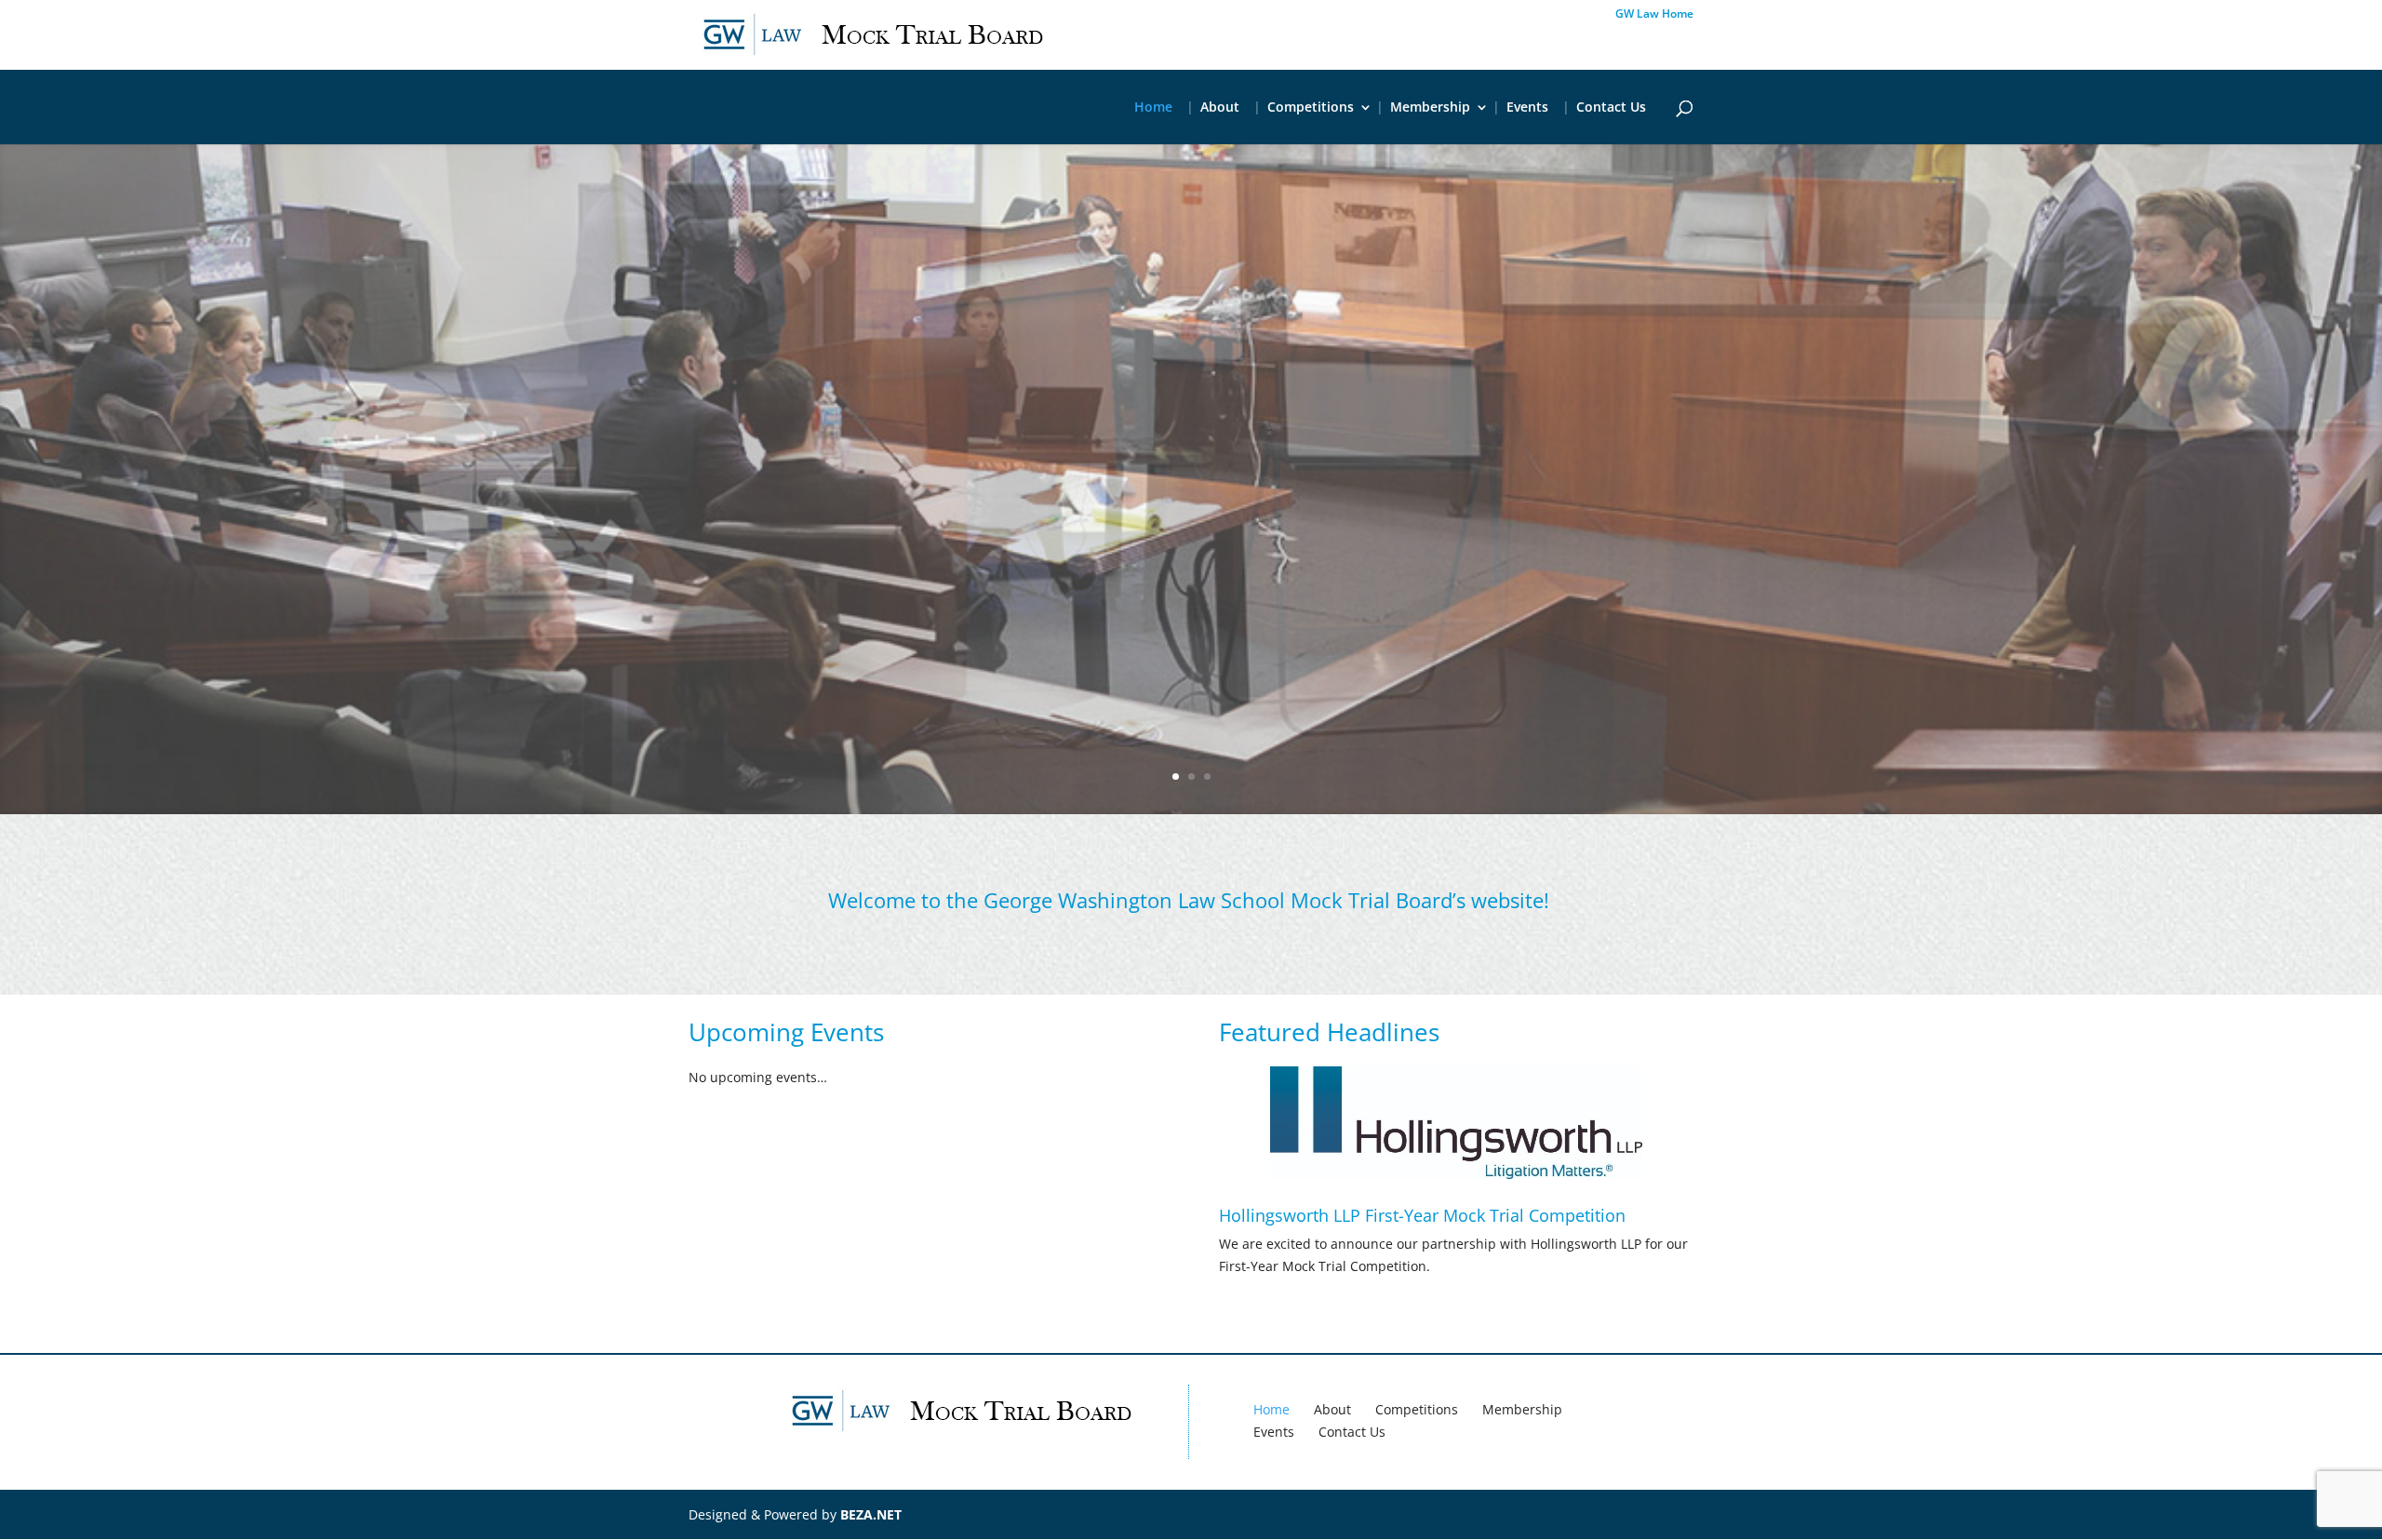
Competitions (1311, 108)
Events (1527, 108)
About (1220, 108)
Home (1153, 108)
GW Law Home (1654, 15)
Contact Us (1611, 108)
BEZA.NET (871, 1514)
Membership (1430, 108)
